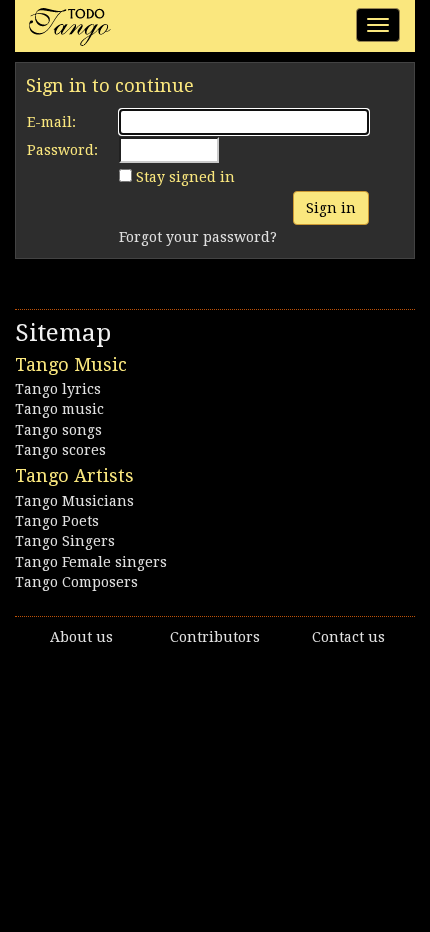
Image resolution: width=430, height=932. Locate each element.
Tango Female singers (91, 562)
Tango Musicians (74, 501)
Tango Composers (76, 582)
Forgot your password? (198, 237)
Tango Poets (57, 521)
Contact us (348, 637)
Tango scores (60, 450)
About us (81, 637)
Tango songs (58, 430)
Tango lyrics (58, 389)
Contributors (215, 637)
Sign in (331, 208)
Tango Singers (65, 541)
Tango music (59, 409)
